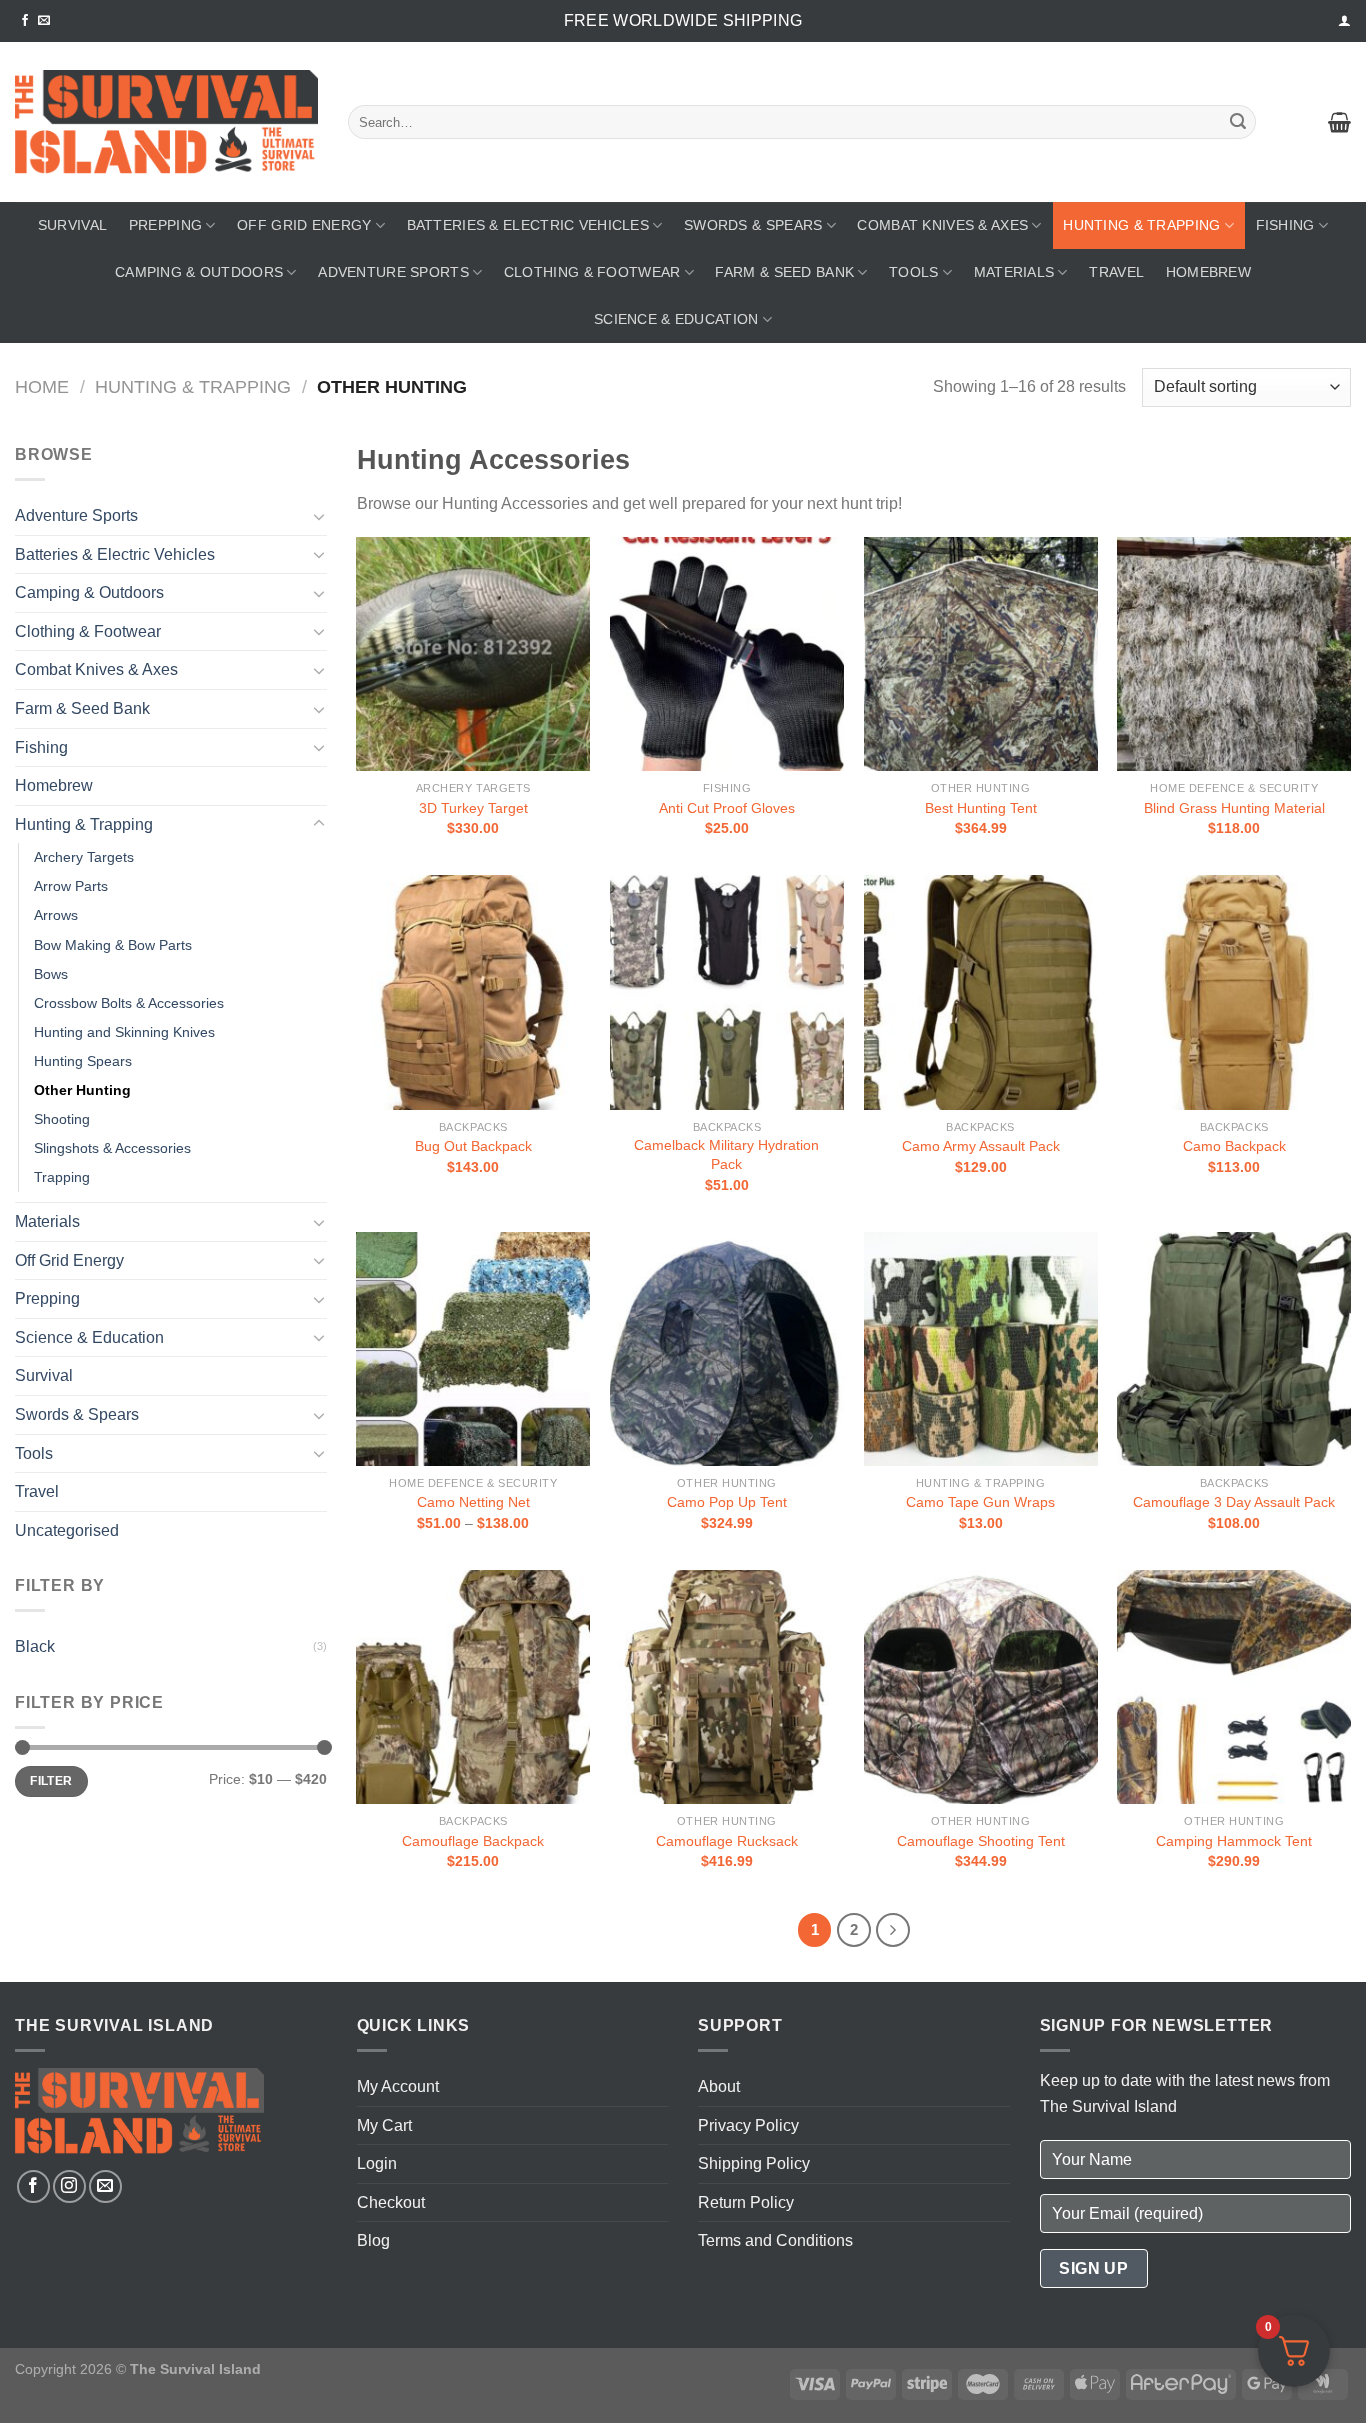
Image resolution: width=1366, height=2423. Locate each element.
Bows (51, 974)
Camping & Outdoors (199, 272)
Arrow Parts (71, 886)
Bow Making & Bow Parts (113, 945)
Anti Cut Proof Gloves (727, 808)
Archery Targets (84, 857)
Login (377, 2163)
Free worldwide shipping (683, 20)
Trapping (62, 1177)
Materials (1014, 272)
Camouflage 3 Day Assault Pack (1234, 1502)
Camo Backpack (1234, 1146)
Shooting (62, 1119)
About (719, 2086)
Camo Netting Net (473, 1502)
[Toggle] (319, 516)
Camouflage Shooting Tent (981, 1841)
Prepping (165, 225)
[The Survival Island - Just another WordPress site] (166, 122)
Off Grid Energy (304, 225)
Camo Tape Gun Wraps (980, 1502)
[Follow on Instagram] (69, 2186)
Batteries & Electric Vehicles (528, 225)
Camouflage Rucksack (727, 1841)
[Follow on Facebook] (25, 21)
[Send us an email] (44, 21)
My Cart (384, 2125)
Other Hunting (82, 1090)
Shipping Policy (754, 2163)
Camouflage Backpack (473, 1841)
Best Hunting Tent (981, 808)
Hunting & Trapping (1141, 225)
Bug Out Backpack (473, 1146)
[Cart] (1339, 122)
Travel (1116, 272)
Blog (373, 2240)
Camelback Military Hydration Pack (726, 1154)
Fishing (1285, 225)
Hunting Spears (83, 1061)
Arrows (56, 915)
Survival (72, 225)
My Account (398, 2086)
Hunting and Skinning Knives (124, 1032)
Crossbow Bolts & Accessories (129, 1003)
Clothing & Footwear (592, 272)
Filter (51, 1781)
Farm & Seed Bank (784, 272)
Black (35, 1646)
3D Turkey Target (473, 808)
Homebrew (1208, 272)
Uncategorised (67, 1530)
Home (42, 386)
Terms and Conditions (775, 2240)
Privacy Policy (748, 2125)
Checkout (391, 2202)
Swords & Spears (753, 225)
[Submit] (1238, 122)
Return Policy (746, 2202)
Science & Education (676, 319)
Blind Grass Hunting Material (1234, 808)
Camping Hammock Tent (1234, 1841)
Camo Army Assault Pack (981, 1146)
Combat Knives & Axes (942, 225)
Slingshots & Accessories (112, 1148)
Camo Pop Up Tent (727, 1502)
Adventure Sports (393, 272)
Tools (913, 272)
